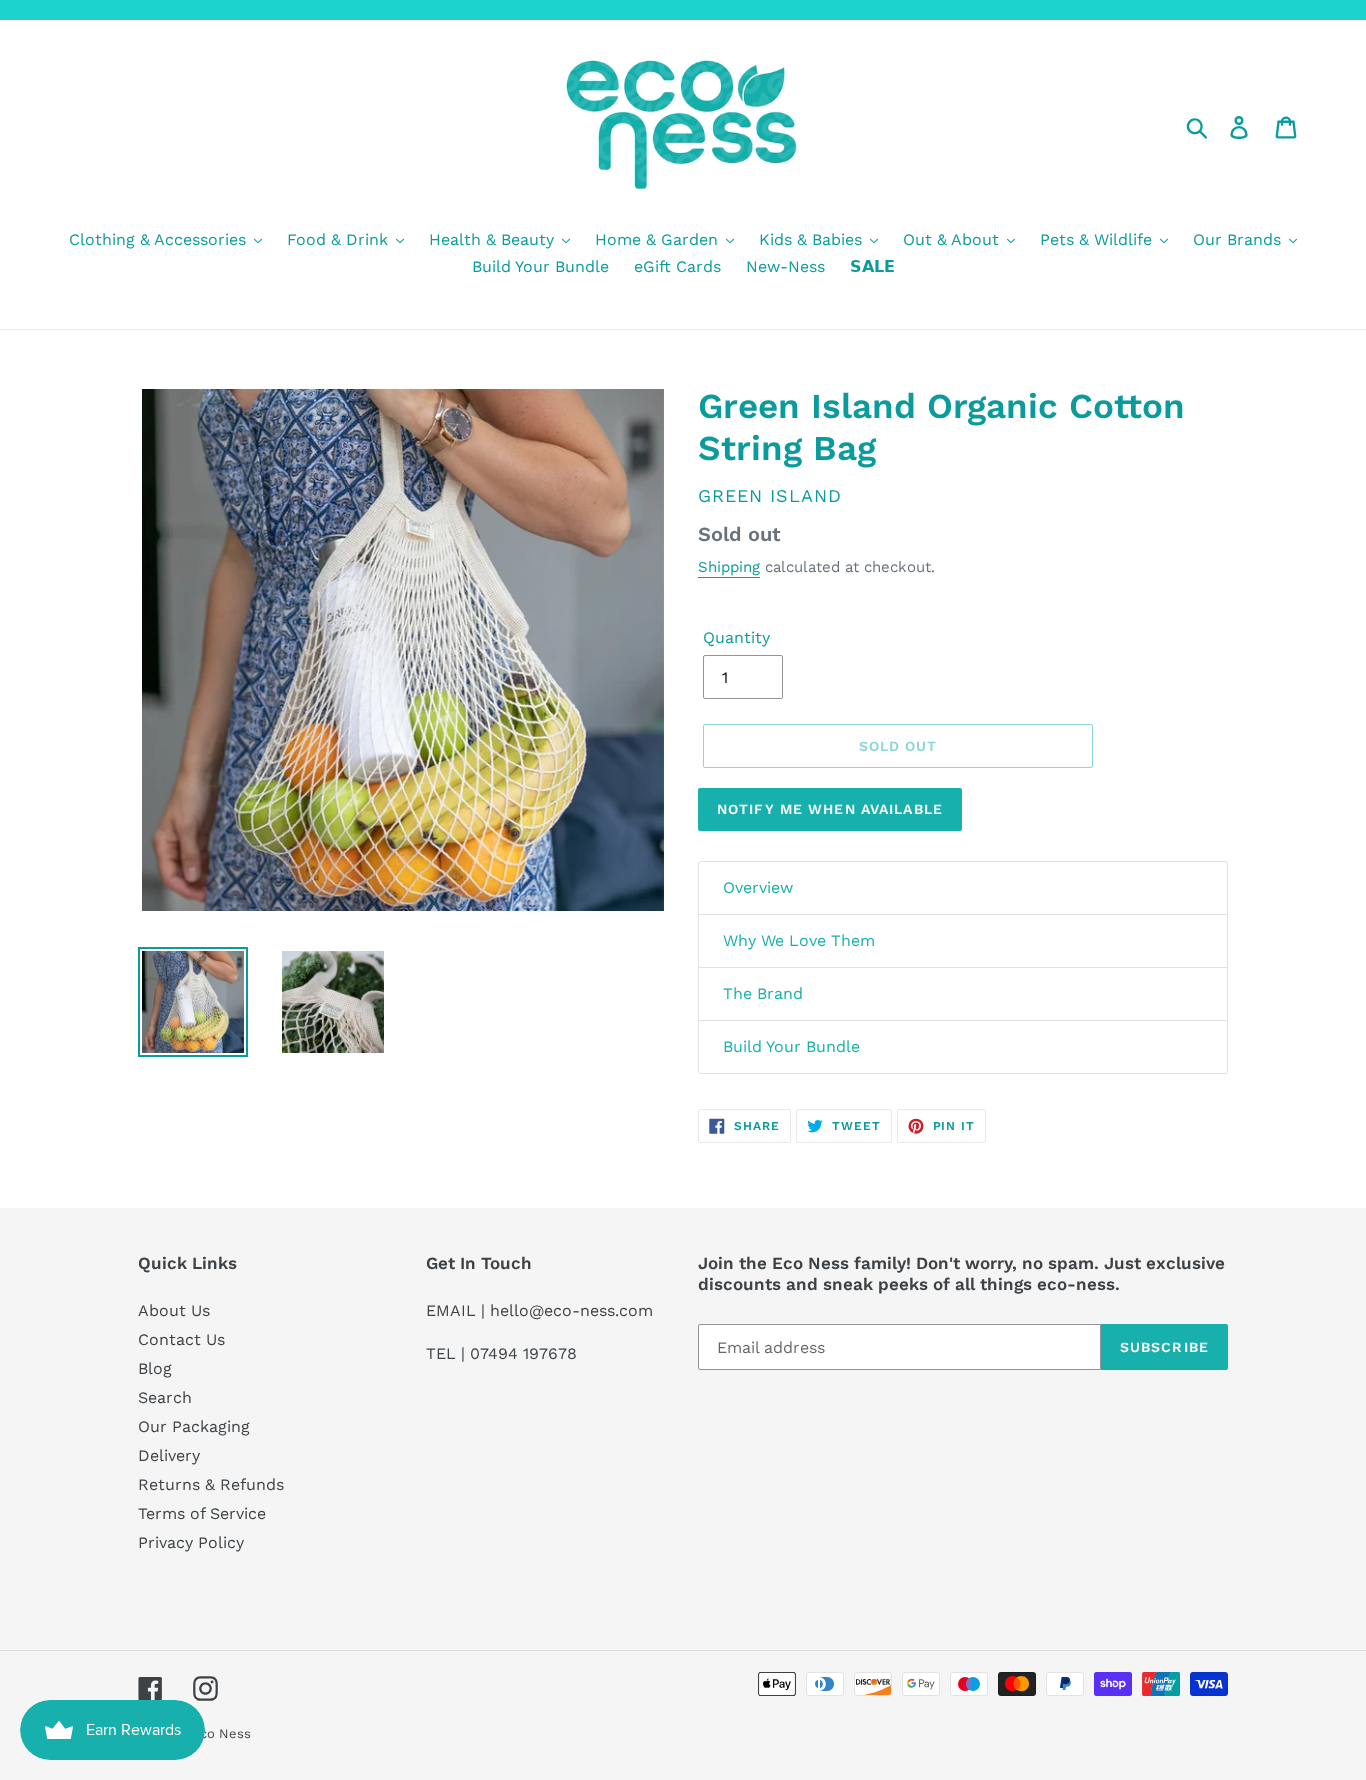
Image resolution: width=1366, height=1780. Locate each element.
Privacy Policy (191, 1542)
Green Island (770, 495)
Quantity (736, 637)
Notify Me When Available (830, 809)
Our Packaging (194, 1426)
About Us (174, 1310)
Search (165, 1397)
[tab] (963, 888)
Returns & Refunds (211, 1484)
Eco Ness (221, 1733)
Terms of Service (202, 1513)
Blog (155, 1368)
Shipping (729, 567)
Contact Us (181, 1339)
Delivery (169, 1455)
